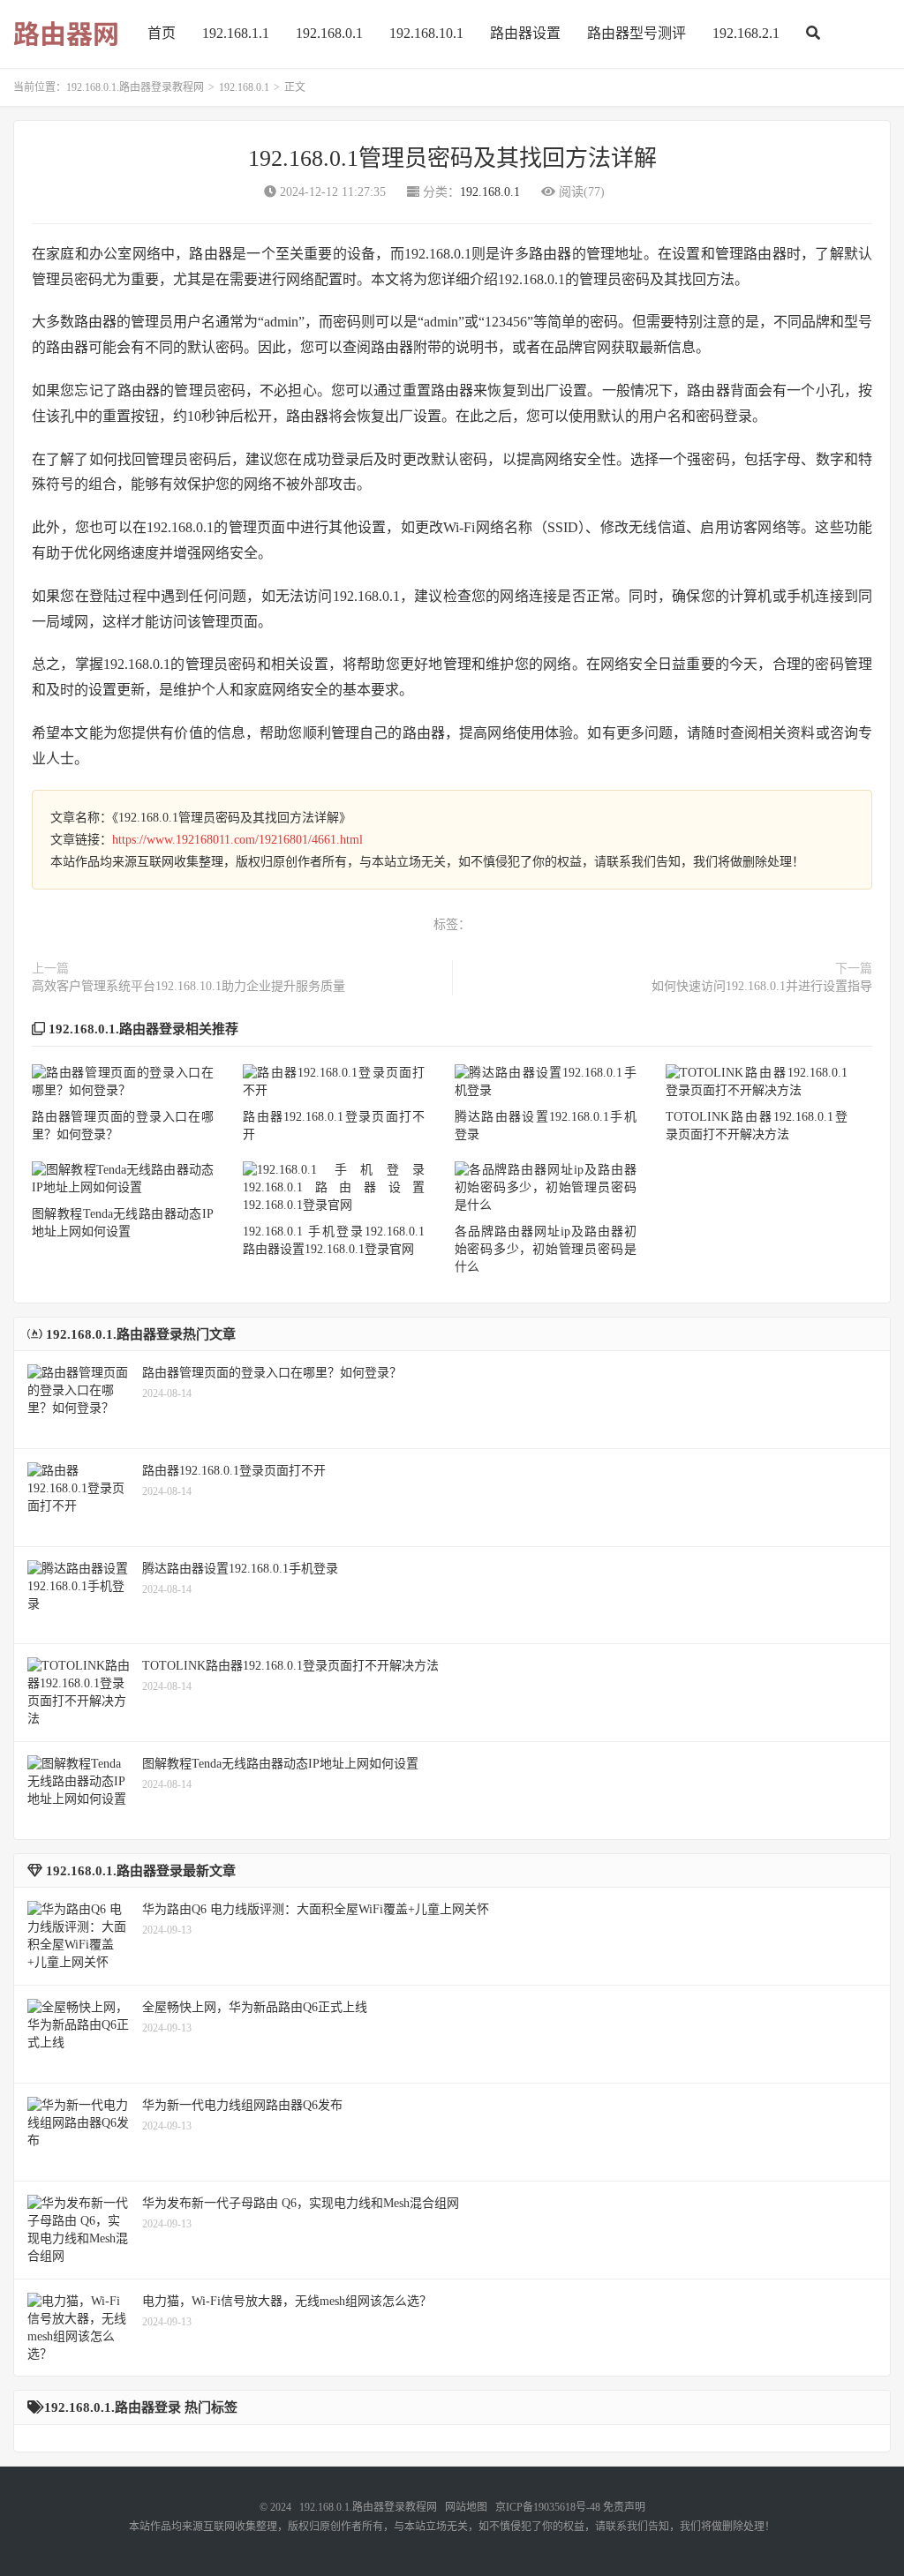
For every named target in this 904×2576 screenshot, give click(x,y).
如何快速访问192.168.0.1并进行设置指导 (762, 986)
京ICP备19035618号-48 (548, 2507)
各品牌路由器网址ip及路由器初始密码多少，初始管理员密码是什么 (546, 1249)
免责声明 (624, 2507)
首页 (162, 33)
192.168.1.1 (236, 33)
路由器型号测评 (637, 33)
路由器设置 (525, 33)
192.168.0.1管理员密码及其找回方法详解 (452, 158)
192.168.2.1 (746, 33)
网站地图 (466, 2507)
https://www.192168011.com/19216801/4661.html (237, 840)
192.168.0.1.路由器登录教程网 (135, 87)
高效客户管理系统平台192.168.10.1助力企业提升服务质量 (188, 986)
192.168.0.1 (329, 33)
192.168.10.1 (426, 33)
